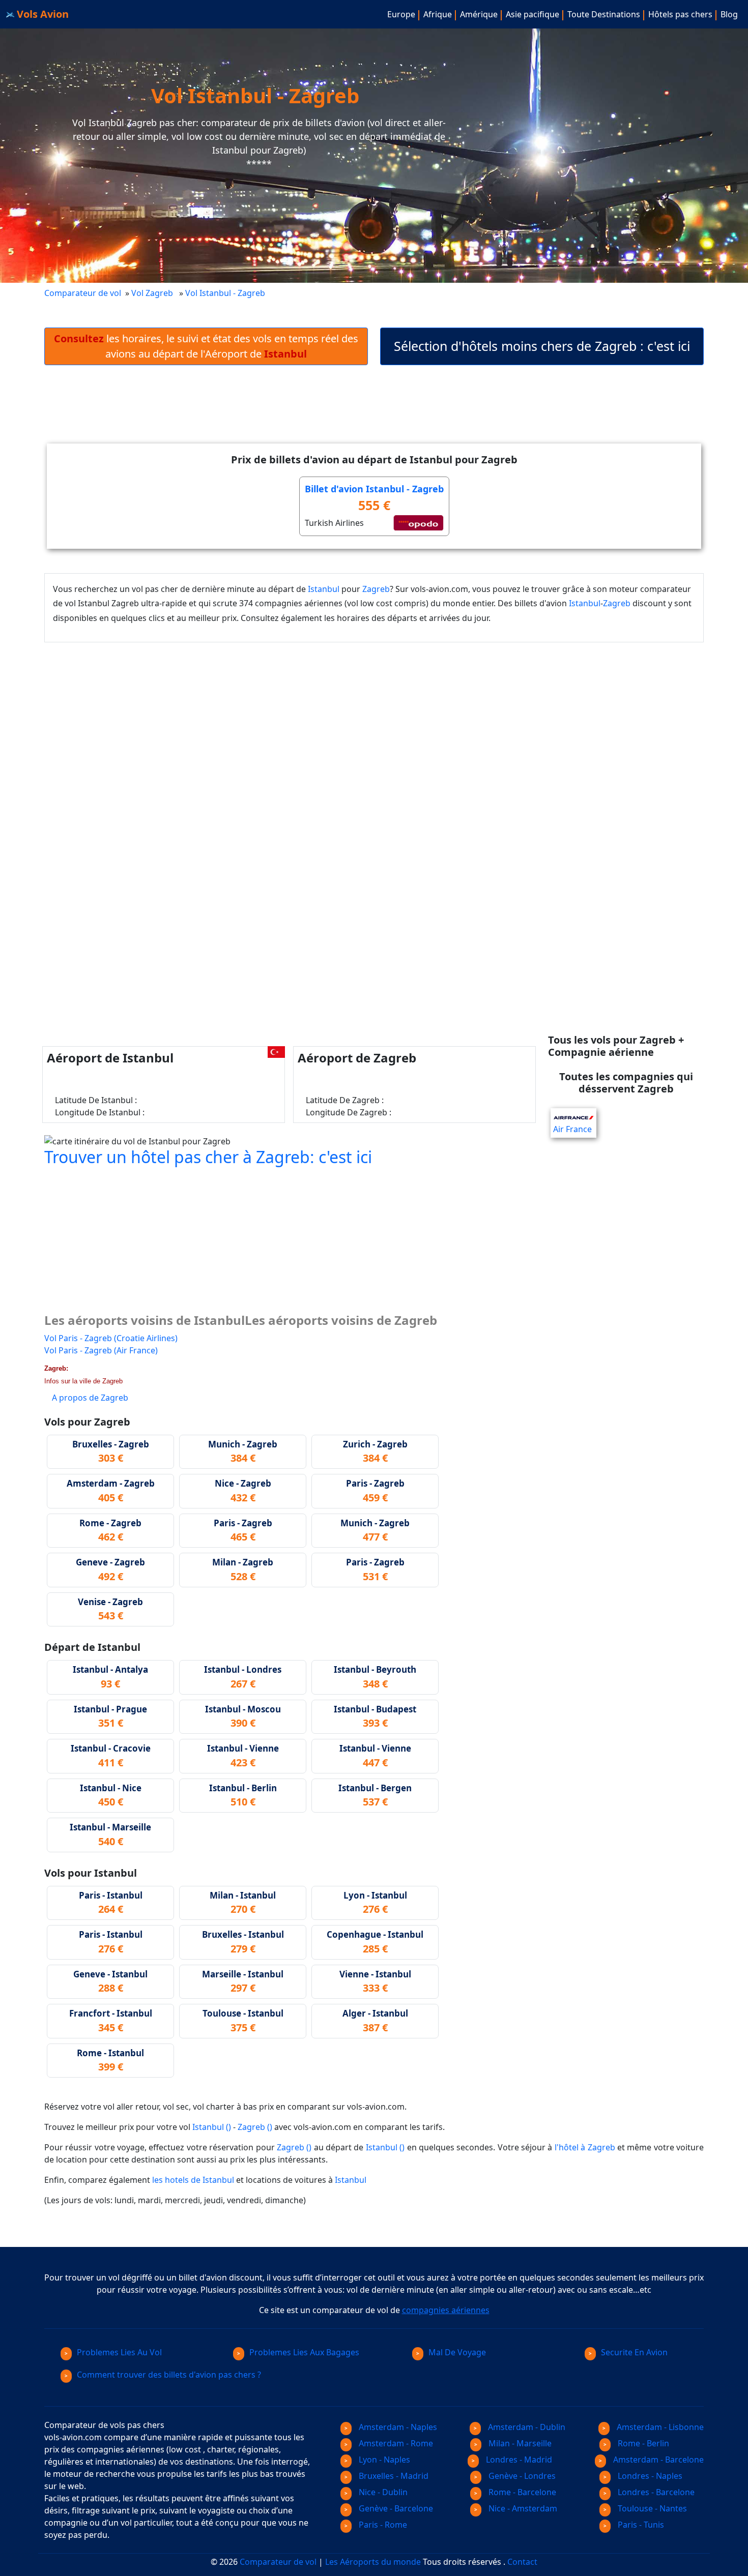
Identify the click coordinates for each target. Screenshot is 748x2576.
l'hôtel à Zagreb (585, 2147)
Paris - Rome (382, 2525)
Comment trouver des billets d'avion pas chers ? (169, 2375)
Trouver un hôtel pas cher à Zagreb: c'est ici (208, 1157)
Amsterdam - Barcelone (657, 2460)
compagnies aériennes (446, 2310)
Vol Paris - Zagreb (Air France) (101, 1350)
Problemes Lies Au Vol (119, 2352)
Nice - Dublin (382, 2492)
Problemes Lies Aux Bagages (304, 2352)
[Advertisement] (374, 412)
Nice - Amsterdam (522, 2508)
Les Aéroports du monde (373, 2562)
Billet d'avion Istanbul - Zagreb (374, 489)
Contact (522, 2562)
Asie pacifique (533, 14)
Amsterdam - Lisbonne (659, 2427)
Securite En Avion (634, 2352)
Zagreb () (255, 2127)
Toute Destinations (604, 14)
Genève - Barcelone (395, 2508)
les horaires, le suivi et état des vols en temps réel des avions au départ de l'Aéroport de (206, 346)
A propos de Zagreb (90, 1398)
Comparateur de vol (83, 293)
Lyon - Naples (383, 2460)
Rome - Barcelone (521, 2492)
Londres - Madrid (518, 2460)
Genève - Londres (521, 2476)
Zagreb (376, 589)
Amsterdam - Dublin (526, 2427)
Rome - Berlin (642, 2443)
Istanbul (324, 589)
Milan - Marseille (519, 2443)
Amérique (479, 14)
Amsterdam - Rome (395, 2443)
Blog (729, 14)
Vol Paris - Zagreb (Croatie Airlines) (111, 1338)
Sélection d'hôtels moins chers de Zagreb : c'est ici (542, 346)
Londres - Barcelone (655, 2492)
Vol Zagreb (152, 293)
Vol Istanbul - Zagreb (226, 293)
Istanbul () (212, 2127)
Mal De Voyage (457, 2352)
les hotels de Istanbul (193, 2180)
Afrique (438, 14)
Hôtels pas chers (680, 14)
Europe (401, 14)
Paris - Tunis (640, 2525)
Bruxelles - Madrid (393, 2476)
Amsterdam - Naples (397, 2427)
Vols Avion (41, 14)
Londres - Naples (649, 2476)
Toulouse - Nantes (651, 2508)
